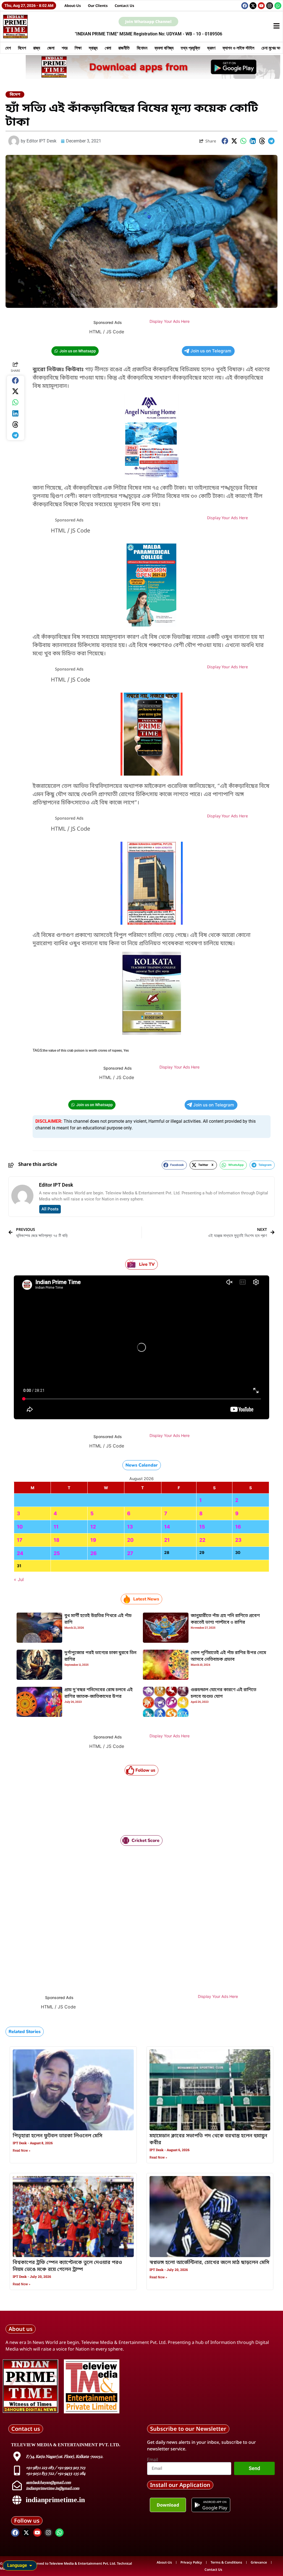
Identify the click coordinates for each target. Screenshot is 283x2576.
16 (238, 1527)
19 (93, 1540)
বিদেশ (22, 48)
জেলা (51, 48)
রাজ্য (37, 48)
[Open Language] (31, 2565)
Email (153, 2460)
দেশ (8, 48)
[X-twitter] (253, 6)
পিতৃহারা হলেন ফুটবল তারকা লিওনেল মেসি (57, 2136)
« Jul (19, 1579)
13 (130, 1527)
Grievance (259, 2562)
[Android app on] (197, 2505)
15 (202, 1527)
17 (20, 1540)
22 (202, 1540)
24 (20, 1553)
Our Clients (98, 6)
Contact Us (125, 6)
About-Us (73, 6)
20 (130, 1540)
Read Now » (22, 2151)
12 (93, 1527)
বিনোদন (142, 48)
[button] (225, 141)
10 (20, 1527)
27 (130, 1553)
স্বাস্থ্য (93, 48)
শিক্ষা (78, 48)
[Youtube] (261, 6)
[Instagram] (270, 6)
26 (94, 1553)
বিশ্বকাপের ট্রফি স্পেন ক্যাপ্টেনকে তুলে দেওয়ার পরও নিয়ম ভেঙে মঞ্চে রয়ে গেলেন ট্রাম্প (67, 2266)
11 (56, 1527)
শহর (65, 48)
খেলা (108, 48)
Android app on (215, 2502)
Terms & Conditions (226, 2562)
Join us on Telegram (211, 351)
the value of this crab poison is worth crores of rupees (82, 1051)
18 (57, 1540)
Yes (126, 1051)
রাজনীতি (124, 48)
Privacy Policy (191, 2562)
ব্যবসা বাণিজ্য (164, 48)
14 (167, 1527)
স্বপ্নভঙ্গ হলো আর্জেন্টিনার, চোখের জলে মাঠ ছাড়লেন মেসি (209, 2263)
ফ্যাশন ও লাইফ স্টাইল (238, 48)
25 (57, 1553)
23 (238, 1540)
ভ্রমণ (211, 48)
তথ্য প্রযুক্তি (190, 48)
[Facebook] (245, 6)
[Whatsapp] (278, 6)
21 (167, 1540)
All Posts (50, 1209)
